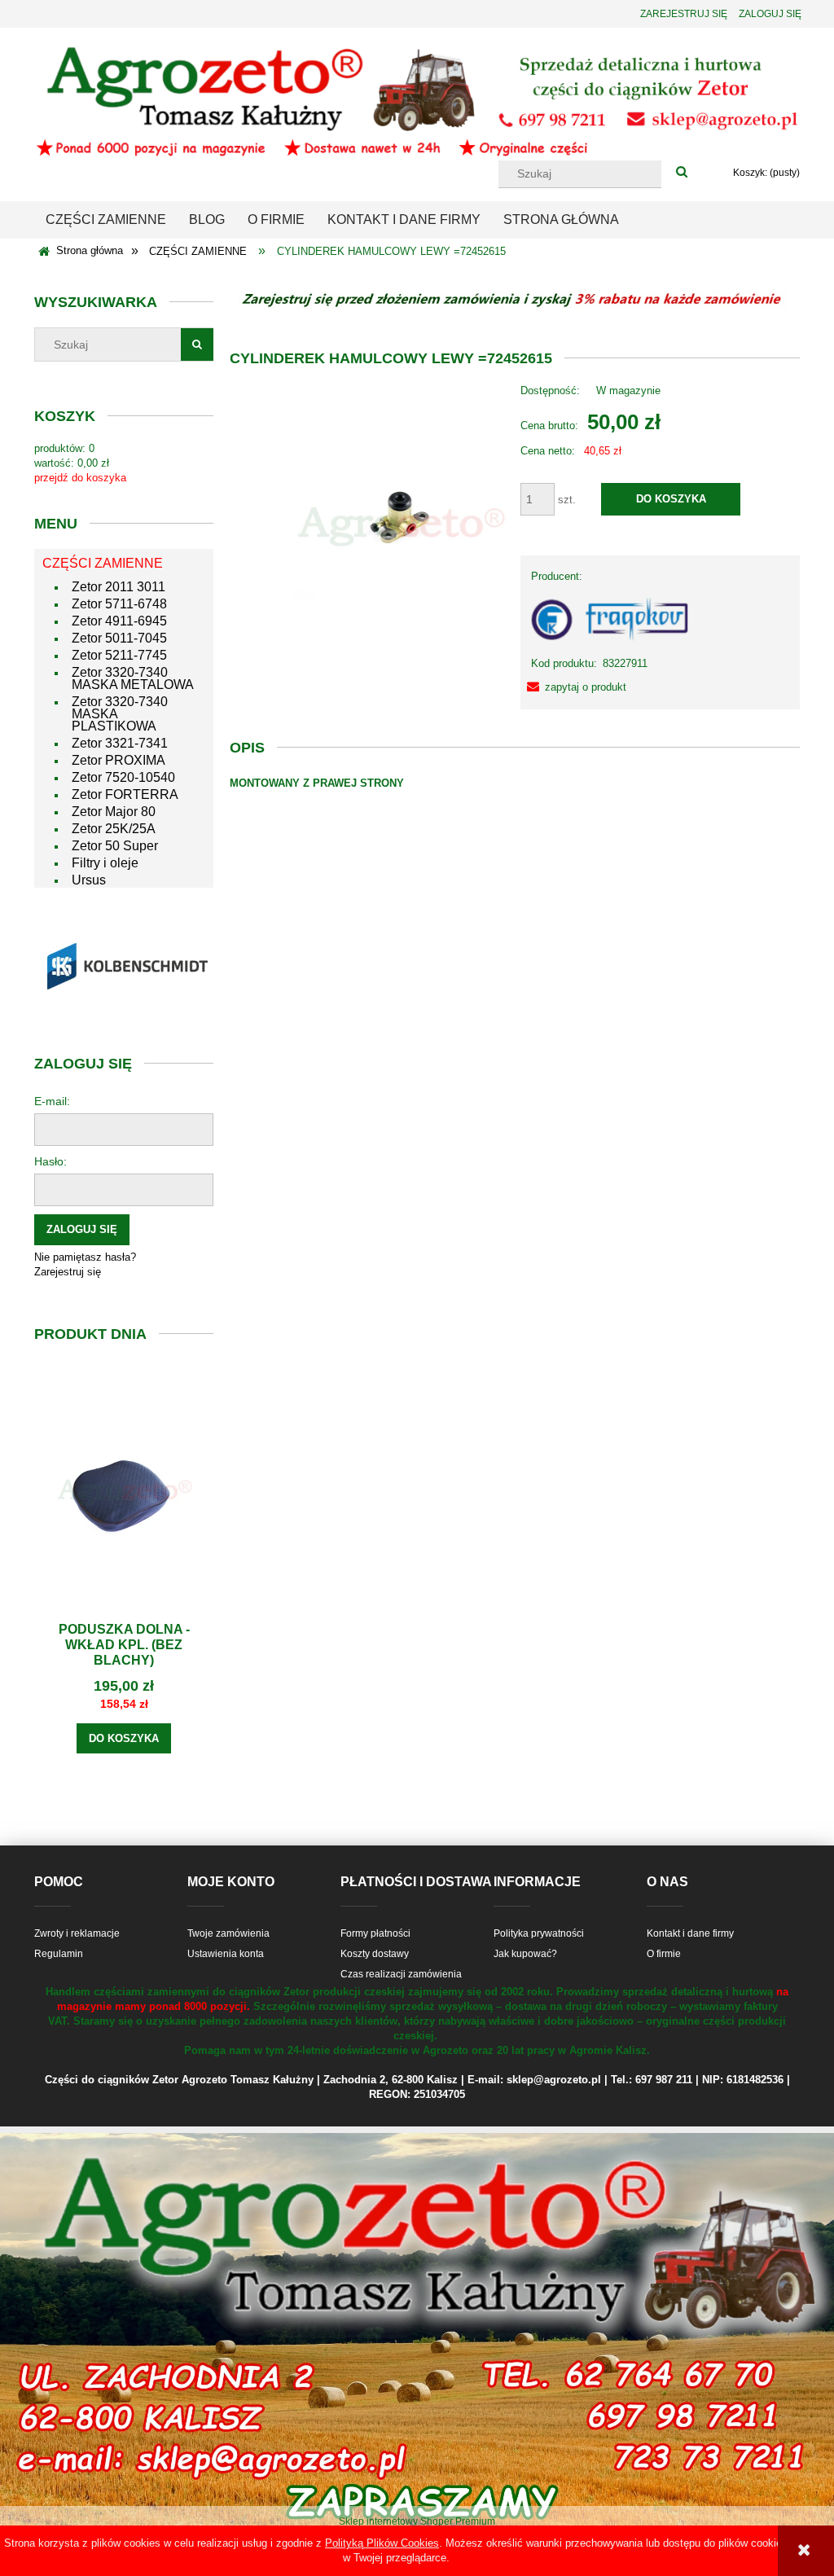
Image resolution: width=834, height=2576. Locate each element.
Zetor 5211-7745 (119, 655)
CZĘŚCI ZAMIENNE (103, 563)
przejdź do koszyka (80, 478)
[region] (124, 965)
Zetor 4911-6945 (119, 621)
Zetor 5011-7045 (119, 638)
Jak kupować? (525, 1954)
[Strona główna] (417, 100)
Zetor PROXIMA (119, 760)
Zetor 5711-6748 (119, 604)
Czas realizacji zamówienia (401, 1974)
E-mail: (52, 1101)
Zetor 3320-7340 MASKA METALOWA (133, 678)
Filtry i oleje (105, 863)
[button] (573, 687)
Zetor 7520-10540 (123, 777)
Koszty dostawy (375, 1954)
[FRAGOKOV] (610, 619)
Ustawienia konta (226, 1954)
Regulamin (59, 1954)
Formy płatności (375, 1933)
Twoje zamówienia (228, 1933)
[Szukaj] (682, 173)
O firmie (664, 1954)
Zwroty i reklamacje (77, 1933)
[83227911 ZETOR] (399, 526)
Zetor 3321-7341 (120, 743)
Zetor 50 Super (115, 846)
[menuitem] (106, 220)
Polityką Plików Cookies (382, 2543)
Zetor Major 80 (114, 812)
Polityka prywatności (539, 1933)
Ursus (89, 880)
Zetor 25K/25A (114, 829)
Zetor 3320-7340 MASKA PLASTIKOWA (120, 714)
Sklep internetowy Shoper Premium (417, 2521)
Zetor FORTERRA (125, 794)
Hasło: (50, 1161)
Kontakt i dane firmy (690, 1933)
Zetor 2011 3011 (119, 587)
